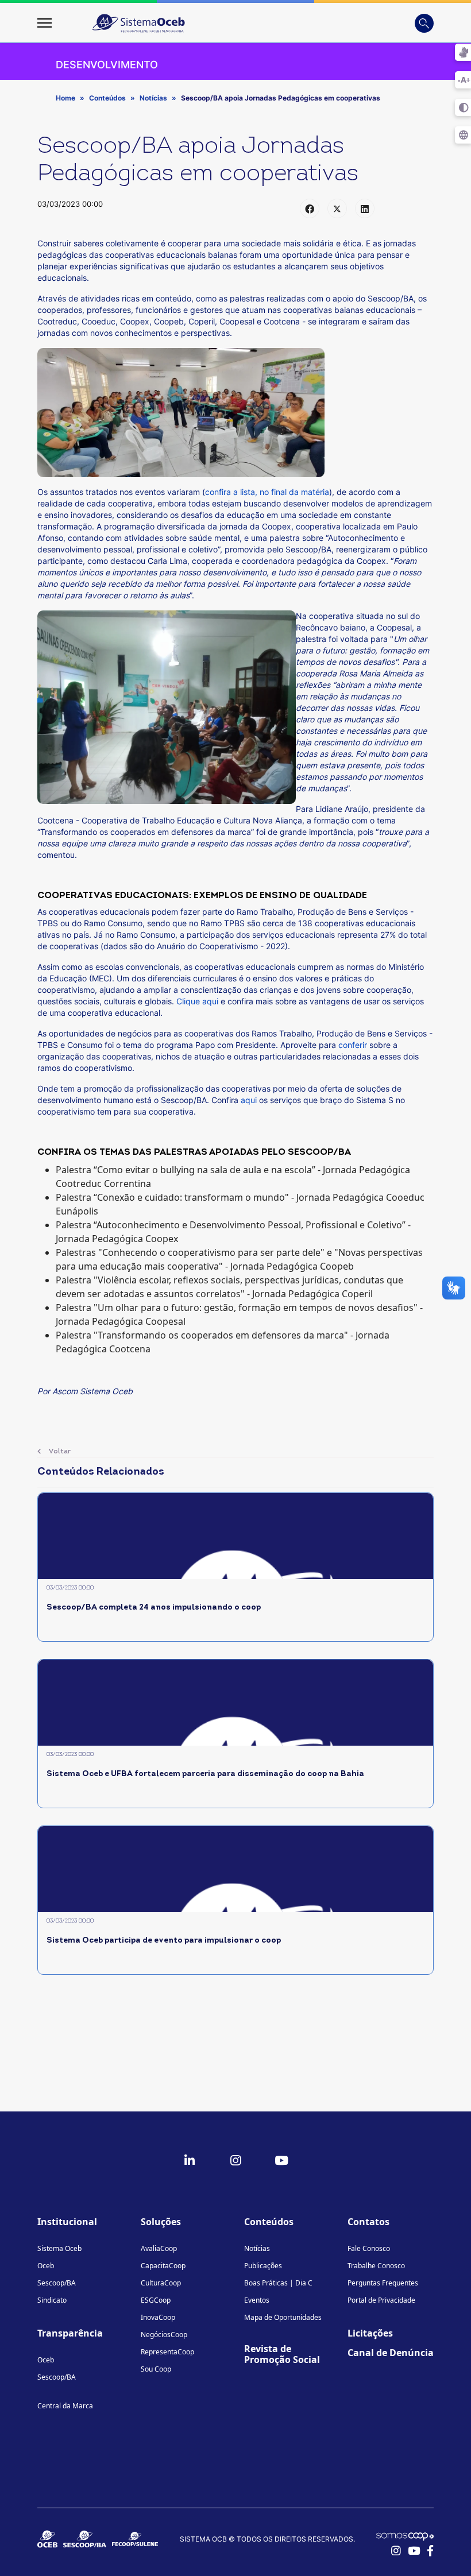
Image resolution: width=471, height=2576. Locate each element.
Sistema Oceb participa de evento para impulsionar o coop (164, 1941)
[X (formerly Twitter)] (337, 208)
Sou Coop (156, 2369)
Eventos (257, 2300)
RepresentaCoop (167, 2352)
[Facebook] (310, 208)
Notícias (257, 2248)
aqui (249, 1100)
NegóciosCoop (164, 2335)
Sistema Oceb (59, 2248)
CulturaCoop (161, 2283)
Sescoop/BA (57, 2283)
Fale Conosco (369, 2248)
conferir (353, 1045)
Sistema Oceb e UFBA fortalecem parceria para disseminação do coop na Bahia (205, 1774)
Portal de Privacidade (381, 2300)
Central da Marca (65, 2406)
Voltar (59, 1452)
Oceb (46, 2266)
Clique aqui (197, 1001)
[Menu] (45, 23)
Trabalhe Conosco (376, 2266)
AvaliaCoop (159, 2248)
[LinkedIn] (365, 208)
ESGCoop (156, 2300)
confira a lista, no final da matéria (267, 492)
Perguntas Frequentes (383, 2283)
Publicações (263, 2266)
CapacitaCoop (163, 2266)
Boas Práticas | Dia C (278, 2283)
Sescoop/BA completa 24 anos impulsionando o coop (154, 1608)
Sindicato (52, 2300)
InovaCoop (158, 2317)
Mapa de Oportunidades (283, 2317)
